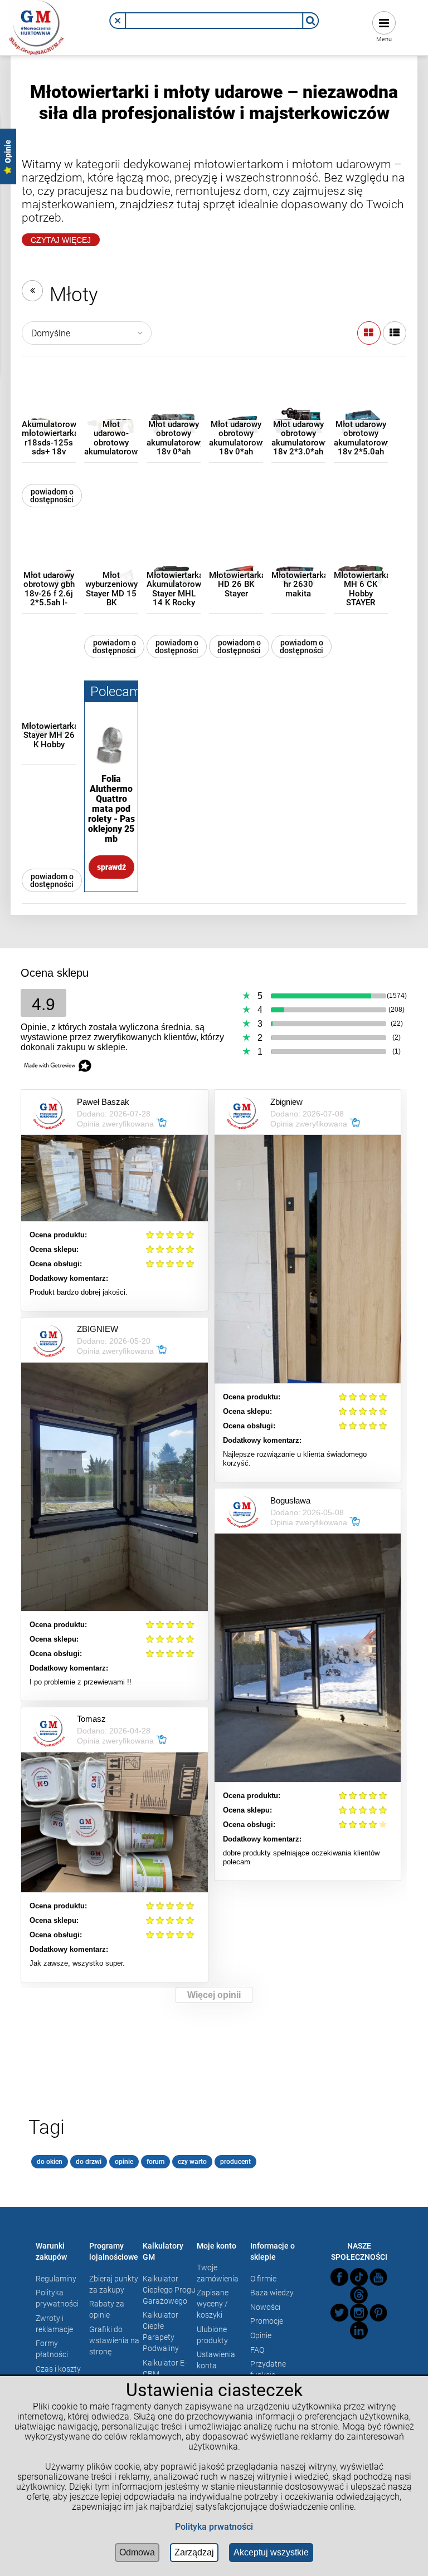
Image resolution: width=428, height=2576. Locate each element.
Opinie (261, 2335)
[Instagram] (359, 2313)
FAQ (257, 2350)
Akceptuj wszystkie (271, 2552)
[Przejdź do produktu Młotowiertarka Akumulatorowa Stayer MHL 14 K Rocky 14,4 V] (174, 557)
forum (155, 2162)
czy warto (192, 2162)
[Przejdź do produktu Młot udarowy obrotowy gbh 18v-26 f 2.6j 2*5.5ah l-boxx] (49, 557)
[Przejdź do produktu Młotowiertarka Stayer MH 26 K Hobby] (49, 707)
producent (235, 2162)
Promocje (267, 2321)
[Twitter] (339, 2313)
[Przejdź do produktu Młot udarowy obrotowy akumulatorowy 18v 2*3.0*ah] (298, 406)
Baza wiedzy (272, 2293)
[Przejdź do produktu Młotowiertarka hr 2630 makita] (298, 557)
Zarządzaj (194, 2552)
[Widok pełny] (395, 333)
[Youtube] (378, 2277)
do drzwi (89, 2162)
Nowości (265, 2307)
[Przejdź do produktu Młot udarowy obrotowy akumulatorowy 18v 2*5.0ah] (361, 406)
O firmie (263, 2279)
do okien (50, 2162)
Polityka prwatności (214, 2527)
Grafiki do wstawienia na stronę (114, 2340)
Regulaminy (56, 2279)
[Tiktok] (359, 2277)
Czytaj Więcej (61, 240)
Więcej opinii (214, 1995)
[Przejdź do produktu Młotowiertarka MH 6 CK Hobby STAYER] (361, 557)
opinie (124, 2162)
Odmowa (137, 2552)
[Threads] (359, 2295)
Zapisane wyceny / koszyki (213, 2304)
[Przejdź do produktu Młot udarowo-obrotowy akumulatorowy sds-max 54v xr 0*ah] (111, 406)
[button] (118, 21)
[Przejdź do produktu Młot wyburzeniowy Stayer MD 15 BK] (111, 557)
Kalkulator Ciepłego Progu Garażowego (169, 2290)
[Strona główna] (37, 26)
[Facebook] (339, 2277)
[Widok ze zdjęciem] (369, 333)
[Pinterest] (378, 2313)
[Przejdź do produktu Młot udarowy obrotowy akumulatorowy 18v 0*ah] (174, 406)
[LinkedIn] (359, 2330)
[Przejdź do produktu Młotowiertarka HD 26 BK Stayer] (236, 557)
